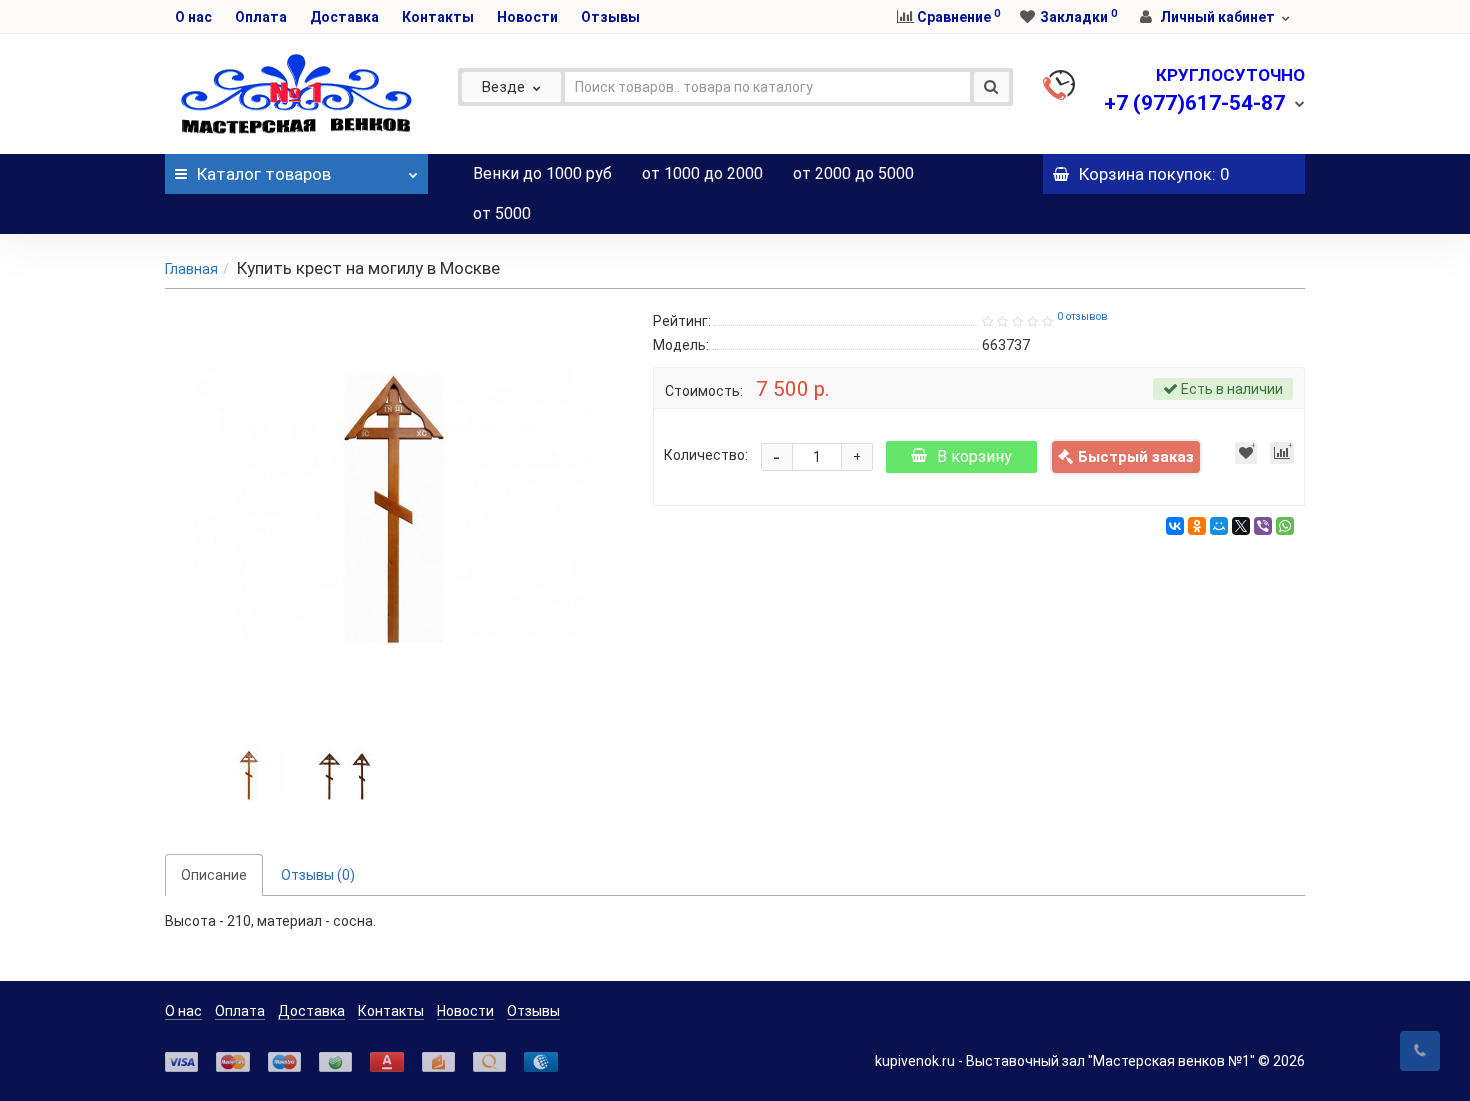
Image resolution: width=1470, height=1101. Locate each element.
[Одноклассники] (1197, 526)
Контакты (438, 17)
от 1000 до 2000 (702, 173)
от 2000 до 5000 (853, 173)
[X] (1241, 526)
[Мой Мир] (1219, 526)
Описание (214, 875)
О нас (193, 17)
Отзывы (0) (318, 875)
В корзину (974, 456)
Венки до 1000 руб (542, 173)
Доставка (344, 17)
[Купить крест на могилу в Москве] (249, 773)
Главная (191, 269)
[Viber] (1263, 526)
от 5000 (502, 213)
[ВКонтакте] (1175, 526)
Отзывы (610, 17)
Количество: (706, 455)
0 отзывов (1082, 316)
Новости (527, 17)
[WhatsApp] (1285, 526)
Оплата (261, 17)
